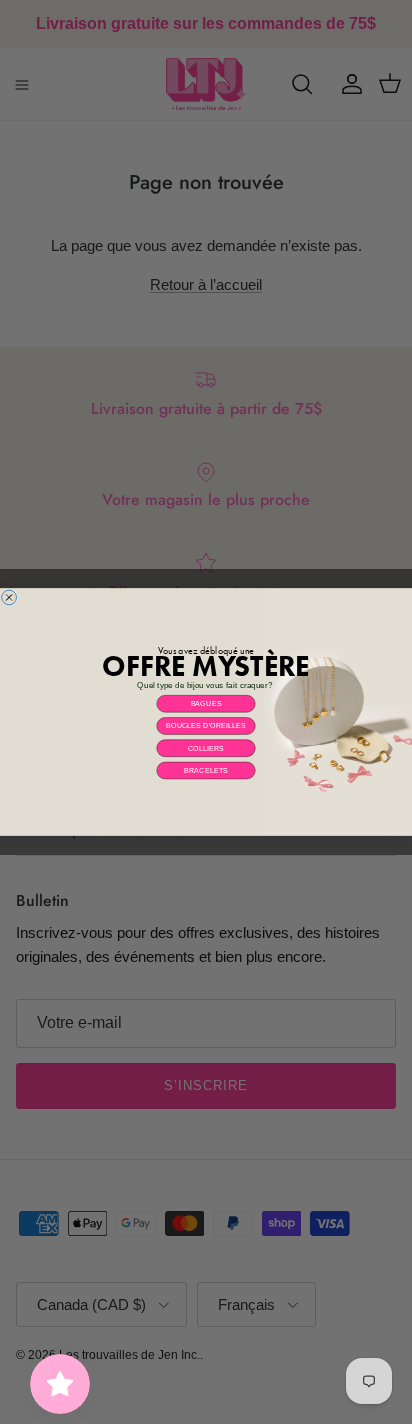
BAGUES (206, 704)
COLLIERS (206, 748)
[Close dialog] (9, 597)
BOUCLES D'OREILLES (206, 726)
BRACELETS (206, 770)
